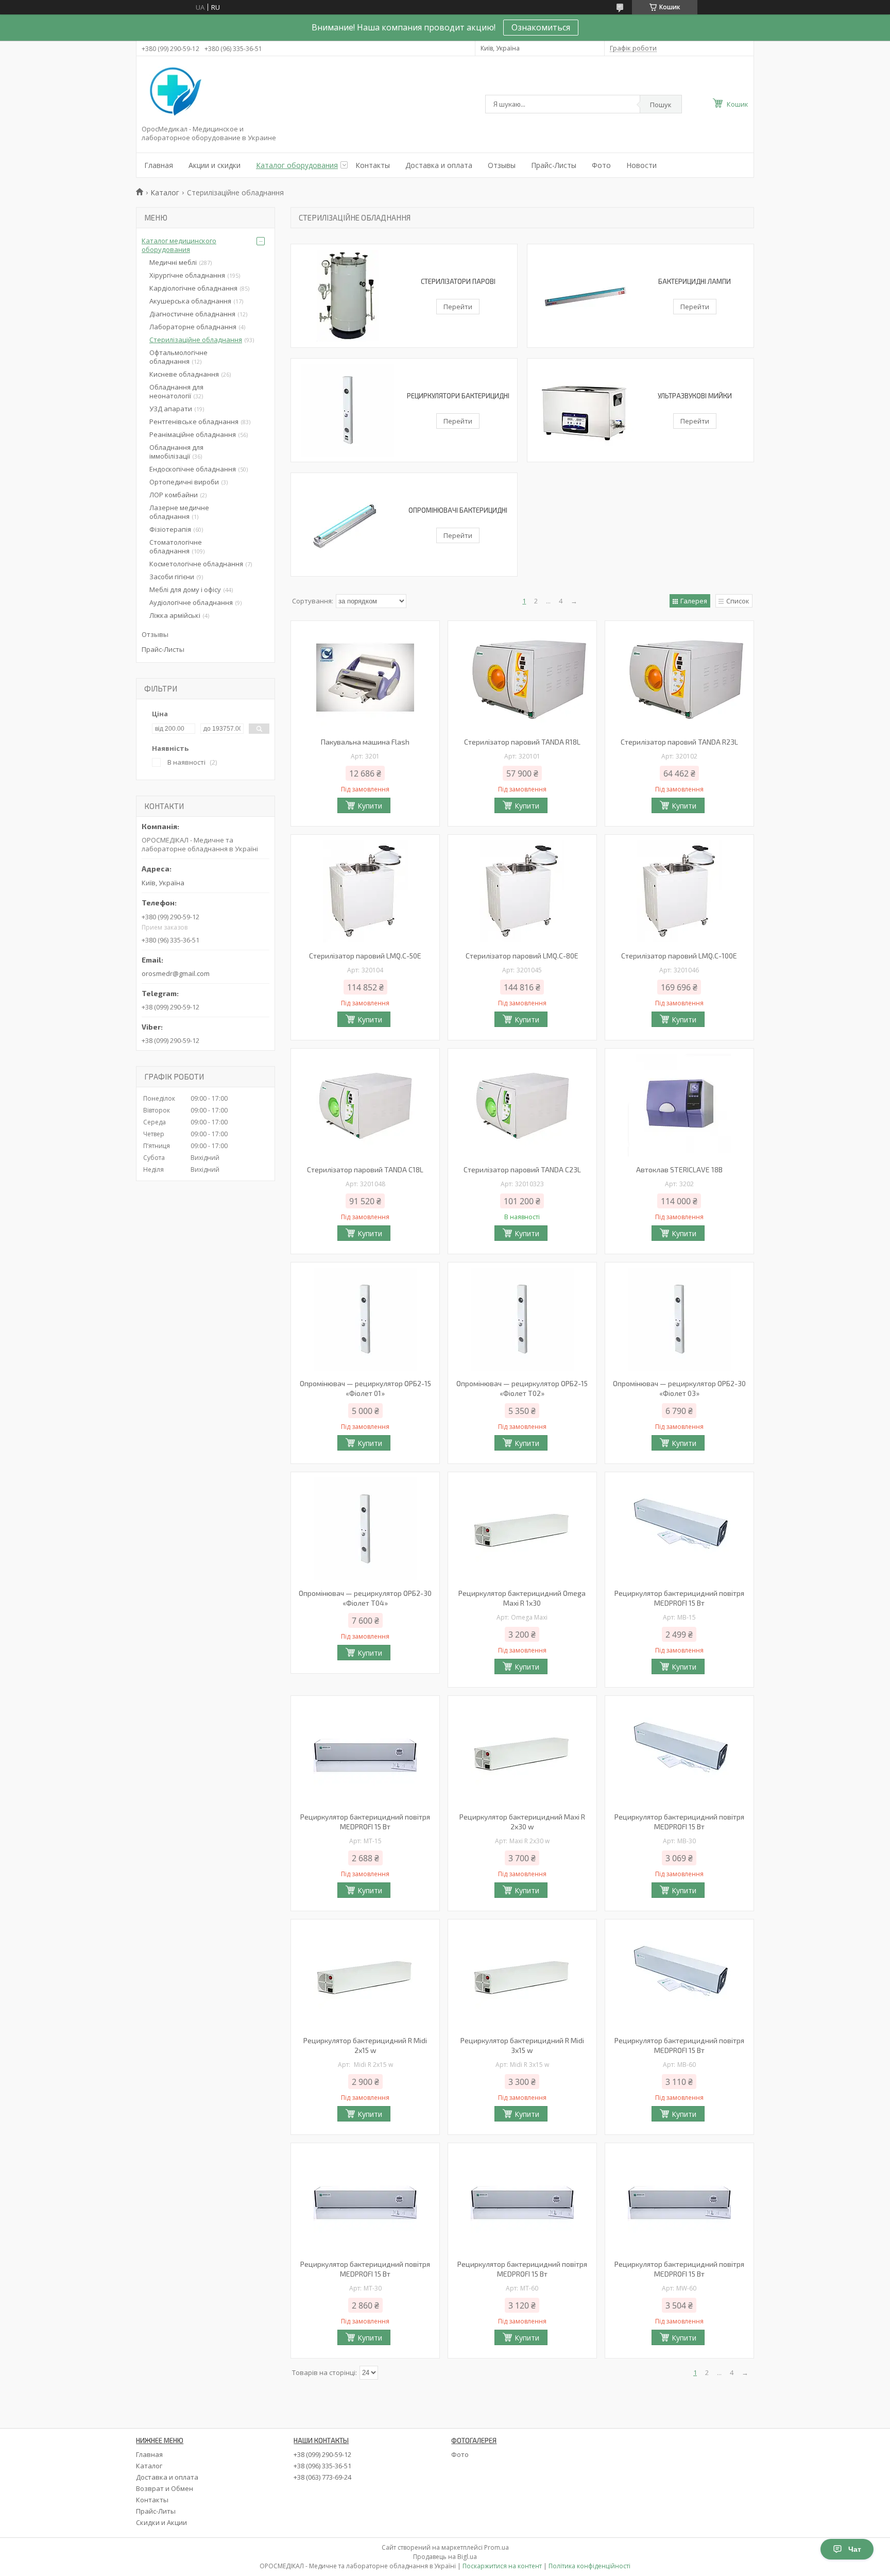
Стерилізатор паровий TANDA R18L (522, 742)
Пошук (661, 105)
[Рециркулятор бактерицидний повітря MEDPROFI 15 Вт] (679, 1529)
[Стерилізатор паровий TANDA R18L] (522, 678)
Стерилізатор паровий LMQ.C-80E (522, 956)
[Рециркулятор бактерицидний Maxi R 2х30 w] (522, 1753)
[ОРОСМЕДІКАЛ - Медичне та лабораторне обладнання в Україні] (174, 92)
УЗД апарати (171, 409)
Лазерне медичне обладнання (179, 512)
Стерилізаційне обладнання (196, 340)
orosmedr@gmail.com (176, 973)
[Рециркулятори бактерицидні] (348, 410)
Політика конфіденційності (589, 2566)
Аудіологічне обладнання (191, 602)
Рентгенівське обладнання (194, 422)
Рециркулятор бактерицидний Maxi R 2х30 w (522, 1822)
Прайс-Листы (554, 165)
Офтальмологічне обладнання (178, 357)
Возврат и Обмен (165, 2488)
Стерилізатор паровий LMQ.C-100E (679, 956)
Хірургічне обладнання (187, 275)
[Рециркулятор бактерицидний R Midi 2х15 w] (365, 1976)
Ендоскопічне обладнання (193, 469)
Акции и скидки (215, 165)
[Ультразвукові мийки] (584, 410)
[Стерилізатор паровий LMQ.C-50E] (365, 891)
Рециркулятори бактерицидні (458, 396)
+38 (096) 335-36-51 (322, 2466)
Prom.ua (497, 2547)
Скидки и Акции (161, 2522)
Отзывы (502, 165)
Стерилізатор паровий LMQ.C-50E (365, 956)
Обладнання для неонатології (176, 391)
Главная (159, 165)
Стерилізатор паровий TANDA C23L (522, 1169)
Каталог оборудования (297, 165)
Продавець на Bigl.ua (445, 2557)
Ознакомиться (541, 27)
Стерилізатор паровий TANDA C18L (365, 1169)
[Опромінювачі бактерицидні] (348, 525)
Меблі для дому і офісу (185, 590)
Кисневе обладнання (184, 374)
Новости (641, 165)
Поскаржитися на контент (502, 2566)
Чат (855, 2549)
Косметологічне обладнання (196, 564)
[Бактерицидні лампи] (584, 296)
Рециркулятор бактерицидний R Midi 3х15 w (522, 2045)
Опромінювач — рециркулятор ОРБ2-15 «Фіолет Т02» (522, 1388)
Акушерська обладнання (190, 301)
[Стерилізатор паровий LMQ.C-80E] (522, 891)
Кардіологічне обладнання (193, 288)
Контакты (373, 165)
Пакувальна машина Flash (365, 742)
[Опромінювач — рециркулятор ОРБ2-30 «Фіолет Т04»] (365, 1529)
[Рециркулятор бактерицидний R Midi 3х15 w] (522, 1976)
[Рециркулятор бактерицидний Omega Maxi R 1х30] (522, 1529)
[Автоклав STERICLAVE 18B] (679, 1105)
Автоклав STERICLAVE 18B (679, 1169)
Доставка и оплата (439, 165)
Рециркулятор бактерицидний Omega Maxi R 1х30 (522, 1598)
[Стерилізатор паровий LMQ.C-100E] (679, 891)
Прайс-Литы (156, 2511)
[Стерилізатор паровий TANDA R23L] (679, 678)
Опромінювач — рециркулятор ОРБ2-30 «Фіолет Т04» (365, 1598)
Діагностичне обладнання (192, 314)
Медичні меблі (173, 262)
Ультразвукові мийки (695, 396)
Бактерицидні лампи (695, 281)
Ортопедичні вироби (184, 482)
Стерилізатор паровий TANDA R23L (679, 742)
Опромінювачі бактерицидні (458, 510)
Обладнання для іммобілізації (176, 452)
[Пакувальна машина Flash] (365, 678)
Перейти (458, 307)
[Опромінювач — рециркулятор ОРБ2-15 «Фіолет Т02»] (522, 1319)
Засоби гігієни (172, 577)
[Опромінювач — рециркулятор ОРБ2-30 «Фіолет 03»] (679, 1319)
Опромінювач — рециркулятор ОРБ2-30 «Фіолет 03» (679, 1388)
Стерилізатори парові (458, 281)
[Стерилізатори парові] (348, 296)
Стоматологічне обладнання (176, 546)
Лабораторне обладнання (193, 327)
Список (738, 601)
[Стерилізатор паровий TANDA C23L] (522, 1105)
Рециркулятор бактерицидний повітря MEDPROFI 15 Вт (679, 1598)
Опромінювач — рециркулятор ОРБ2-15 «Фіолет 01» (365, 1388)
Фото (601, 165)
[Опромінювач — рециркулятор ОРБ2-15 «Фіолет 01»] (365, 1319)
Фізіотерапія (170, 529)
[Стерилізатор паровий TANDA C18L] (365, 1105)
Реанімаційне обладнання (193, 434)
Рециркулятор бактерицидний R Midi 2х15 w (365, 2045)
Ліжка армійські (175, 615)
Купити (370, 806)
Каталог (165, 192)
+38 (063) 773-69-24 (322, 2477)
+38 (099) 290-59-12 (322, 2454)
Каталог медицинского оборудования (179, 245)
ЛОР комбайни (174, 495)
